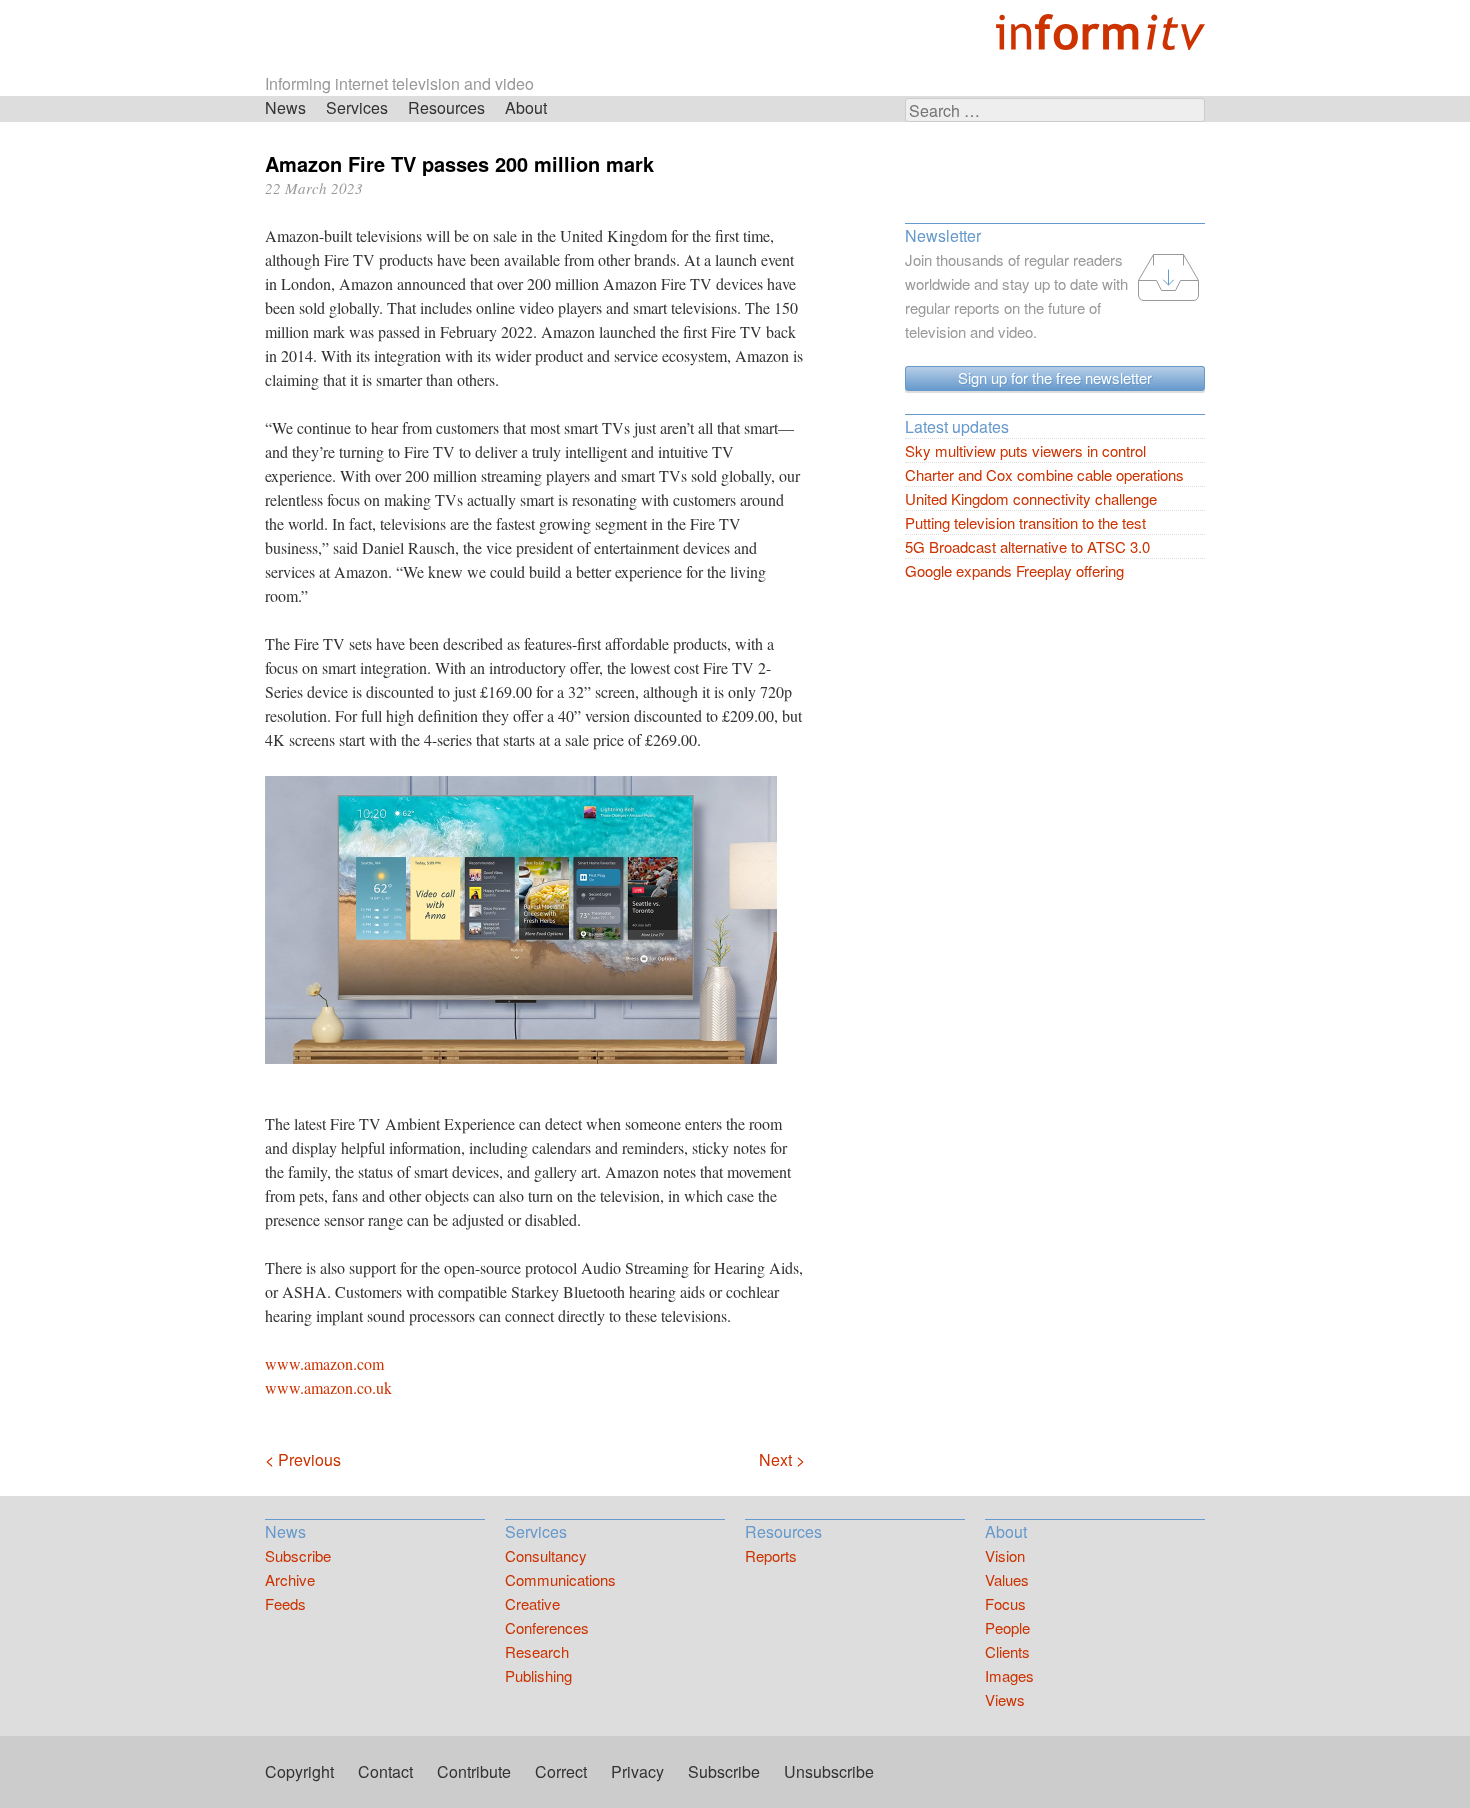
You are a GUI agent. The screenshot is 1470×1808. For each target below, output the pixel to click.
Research (537, 1651)
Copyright (299, 1771)
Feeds (285, 1603)
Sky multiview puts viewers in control (1025, 450)
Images (1009, 1675)
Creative (532, 1603)
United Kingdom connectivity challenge (1031, 498)
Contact (385, 1771)
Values (1007, 1579)
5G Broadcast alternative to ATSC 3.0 (1027, 546)
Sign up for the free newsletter (1055, 377)
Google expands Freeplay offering (1014, 570)
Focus (1005, 1603)
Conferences (547, 1627)
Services (357, 107)
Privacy (637, 1771)
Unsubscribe (829, 1771)
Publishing (538, 1675)
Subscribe (298, 1555)
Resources (446, 107)
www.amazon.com (324, 1363)
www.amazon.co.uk (328, 1387)
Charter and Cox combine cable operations (1044, 474)
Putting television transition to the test (1025, 522)
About (526, 107)
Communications (560, 1579)
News (285, 107)
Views (1005, 1699)
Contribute (474, 1771)
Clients (1007, 1651)
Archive (290, 1579)
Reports (771, 1555)
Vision (1005, 1555)
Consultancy (546, 1555)
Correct (561, 1771)
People (1007, 1627)
